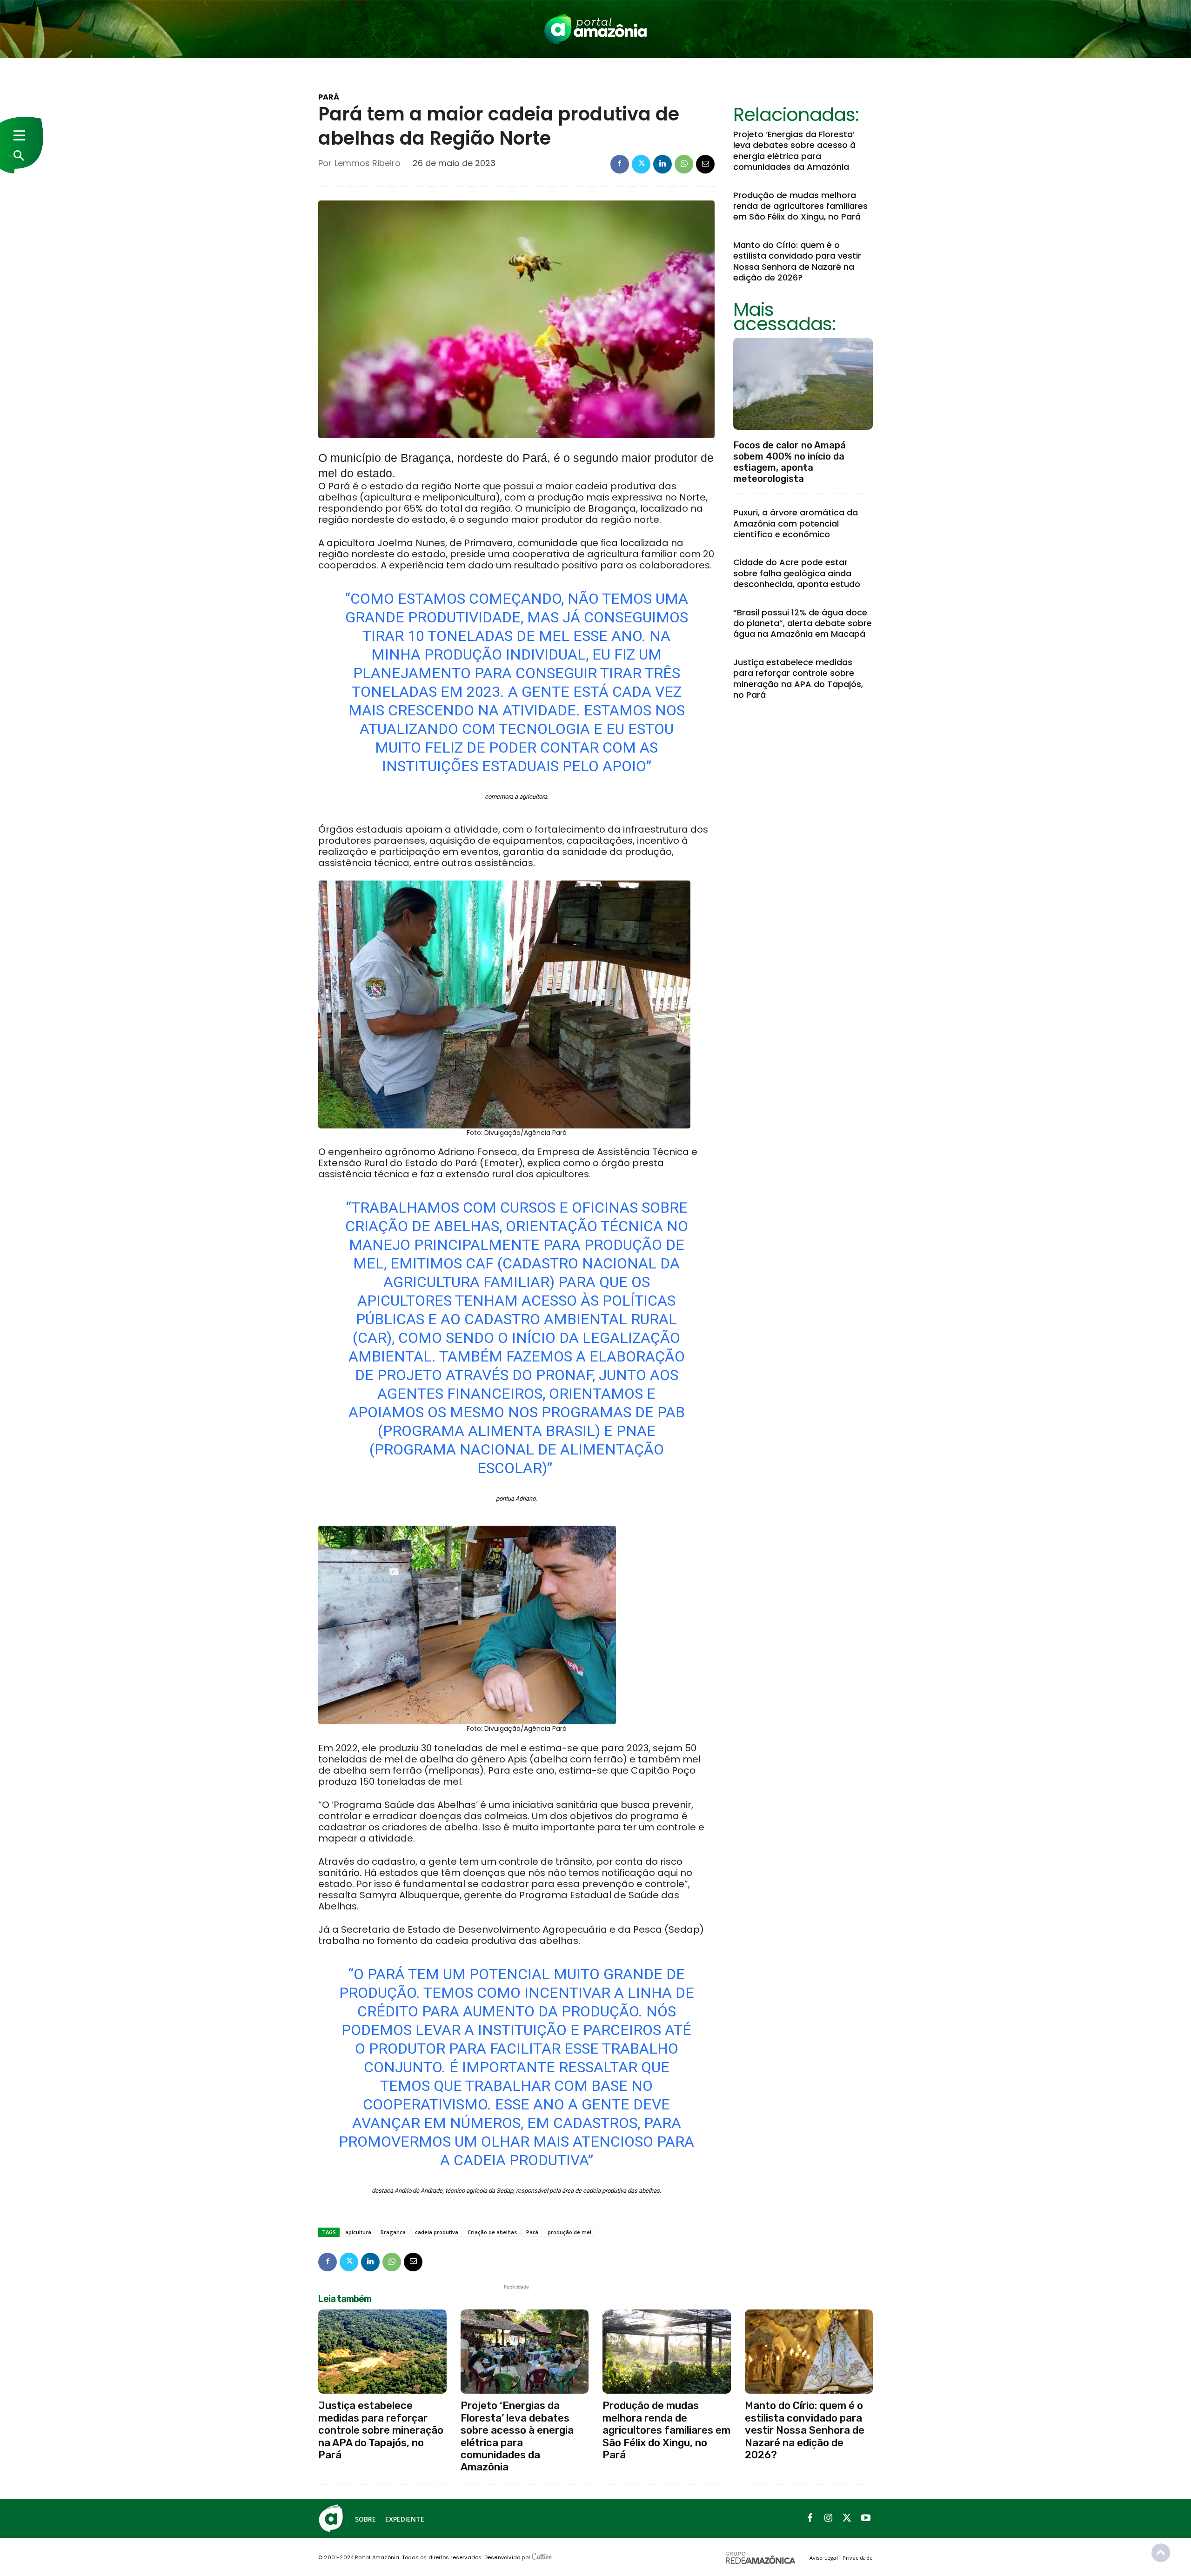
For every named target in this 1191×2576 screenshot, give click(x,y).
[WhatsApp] (684, 164)
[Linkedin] (662, 164)
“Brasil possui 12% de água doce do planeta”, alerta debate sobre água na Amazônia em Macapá (803, 623)
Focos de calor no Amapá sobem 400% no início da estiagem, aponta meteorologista (790, 462)
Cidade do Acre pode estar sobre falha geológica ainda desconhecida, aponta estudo (797, 573)
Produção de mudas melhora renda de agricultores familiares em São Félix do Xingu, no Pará (800, 206)
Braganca (393, 2232)
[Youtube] (866, 2518)
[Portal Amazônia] (595, 29)
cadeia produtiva (437, 2232)
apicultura (358, 2232)
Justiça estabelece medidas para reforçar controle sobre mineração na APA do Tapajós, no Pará (798, 678)
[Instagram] (829, 2518)
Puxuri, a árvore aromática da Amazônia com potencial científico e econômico (796, 523)
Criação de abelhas (492, 2232)
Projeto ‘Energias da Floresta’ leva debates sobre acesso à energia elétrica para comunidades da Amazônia (794, 150)
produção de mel (569, 2232)
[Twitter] (641, 164)
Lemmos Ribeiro (368, 163)
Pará (329, 97)
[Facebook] (620, 164)
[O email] (705, 164)
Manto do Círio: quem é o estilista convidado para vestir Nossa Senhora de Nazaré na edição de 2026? (797, 261)
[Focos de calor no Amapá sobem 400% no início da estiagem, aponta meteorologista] (803, 384)
